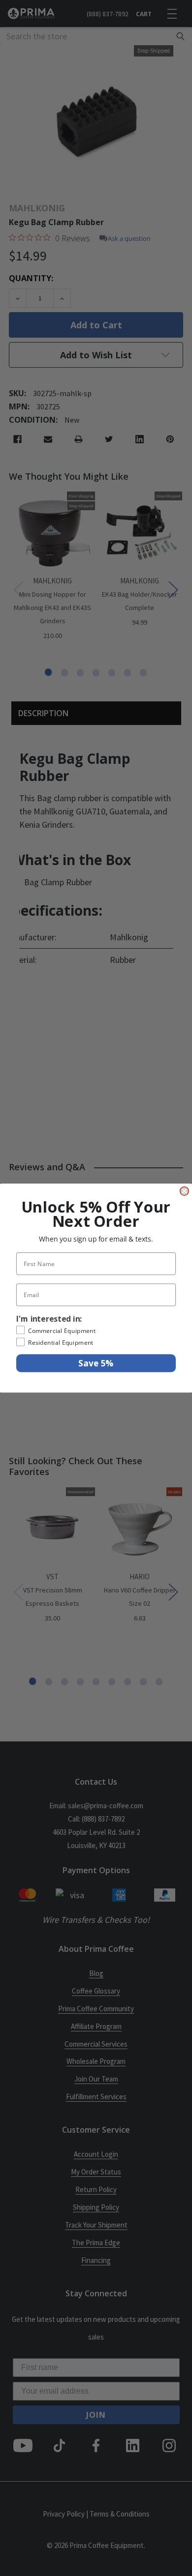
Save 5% (96, 1363)
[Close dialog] (184, 1191)
